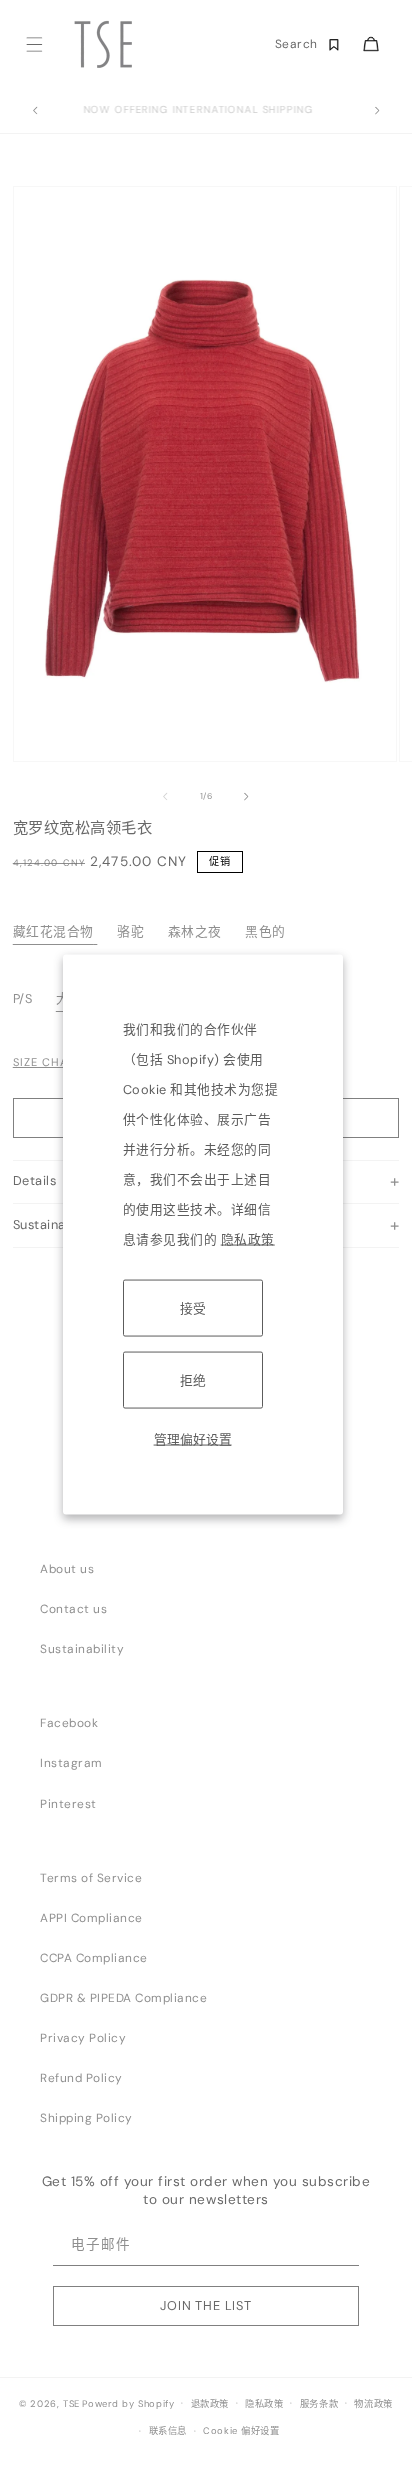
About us (67, 1569)
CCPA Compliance (94, 1958)
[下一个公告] (377, 111)
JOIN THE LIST (206, 2305)
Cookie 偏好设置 (241, 2431)
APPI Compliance (91, 1918)
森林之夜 (195, 931)
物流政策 (373, 2404)
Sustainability (82, 1649)
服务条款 (319, 2404)
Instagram (71, 1763)
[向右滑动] (247, 797)
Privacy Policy (83, 2038)
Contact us (73, 1609)
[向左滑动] (165, 797)
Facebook (69, 1723)
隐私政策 (248, 1238)
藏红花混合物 (53, 931)
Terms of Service (91, 1878)
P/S (24, 998)
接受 (193, 1307)
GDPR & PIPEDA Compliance (123, 1998)
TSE (71, 2403)
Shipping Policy (86, 2118)
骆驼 (130, 931)
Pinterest (68, 1804)
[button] (33, 44)
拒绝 (193, 1379)
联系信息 (168, 2431)
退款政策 (210, 2404)
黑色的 (265, 931)
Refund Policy (81, 2078)
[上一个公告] (35, 111)
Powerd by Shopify (128, 2403)
